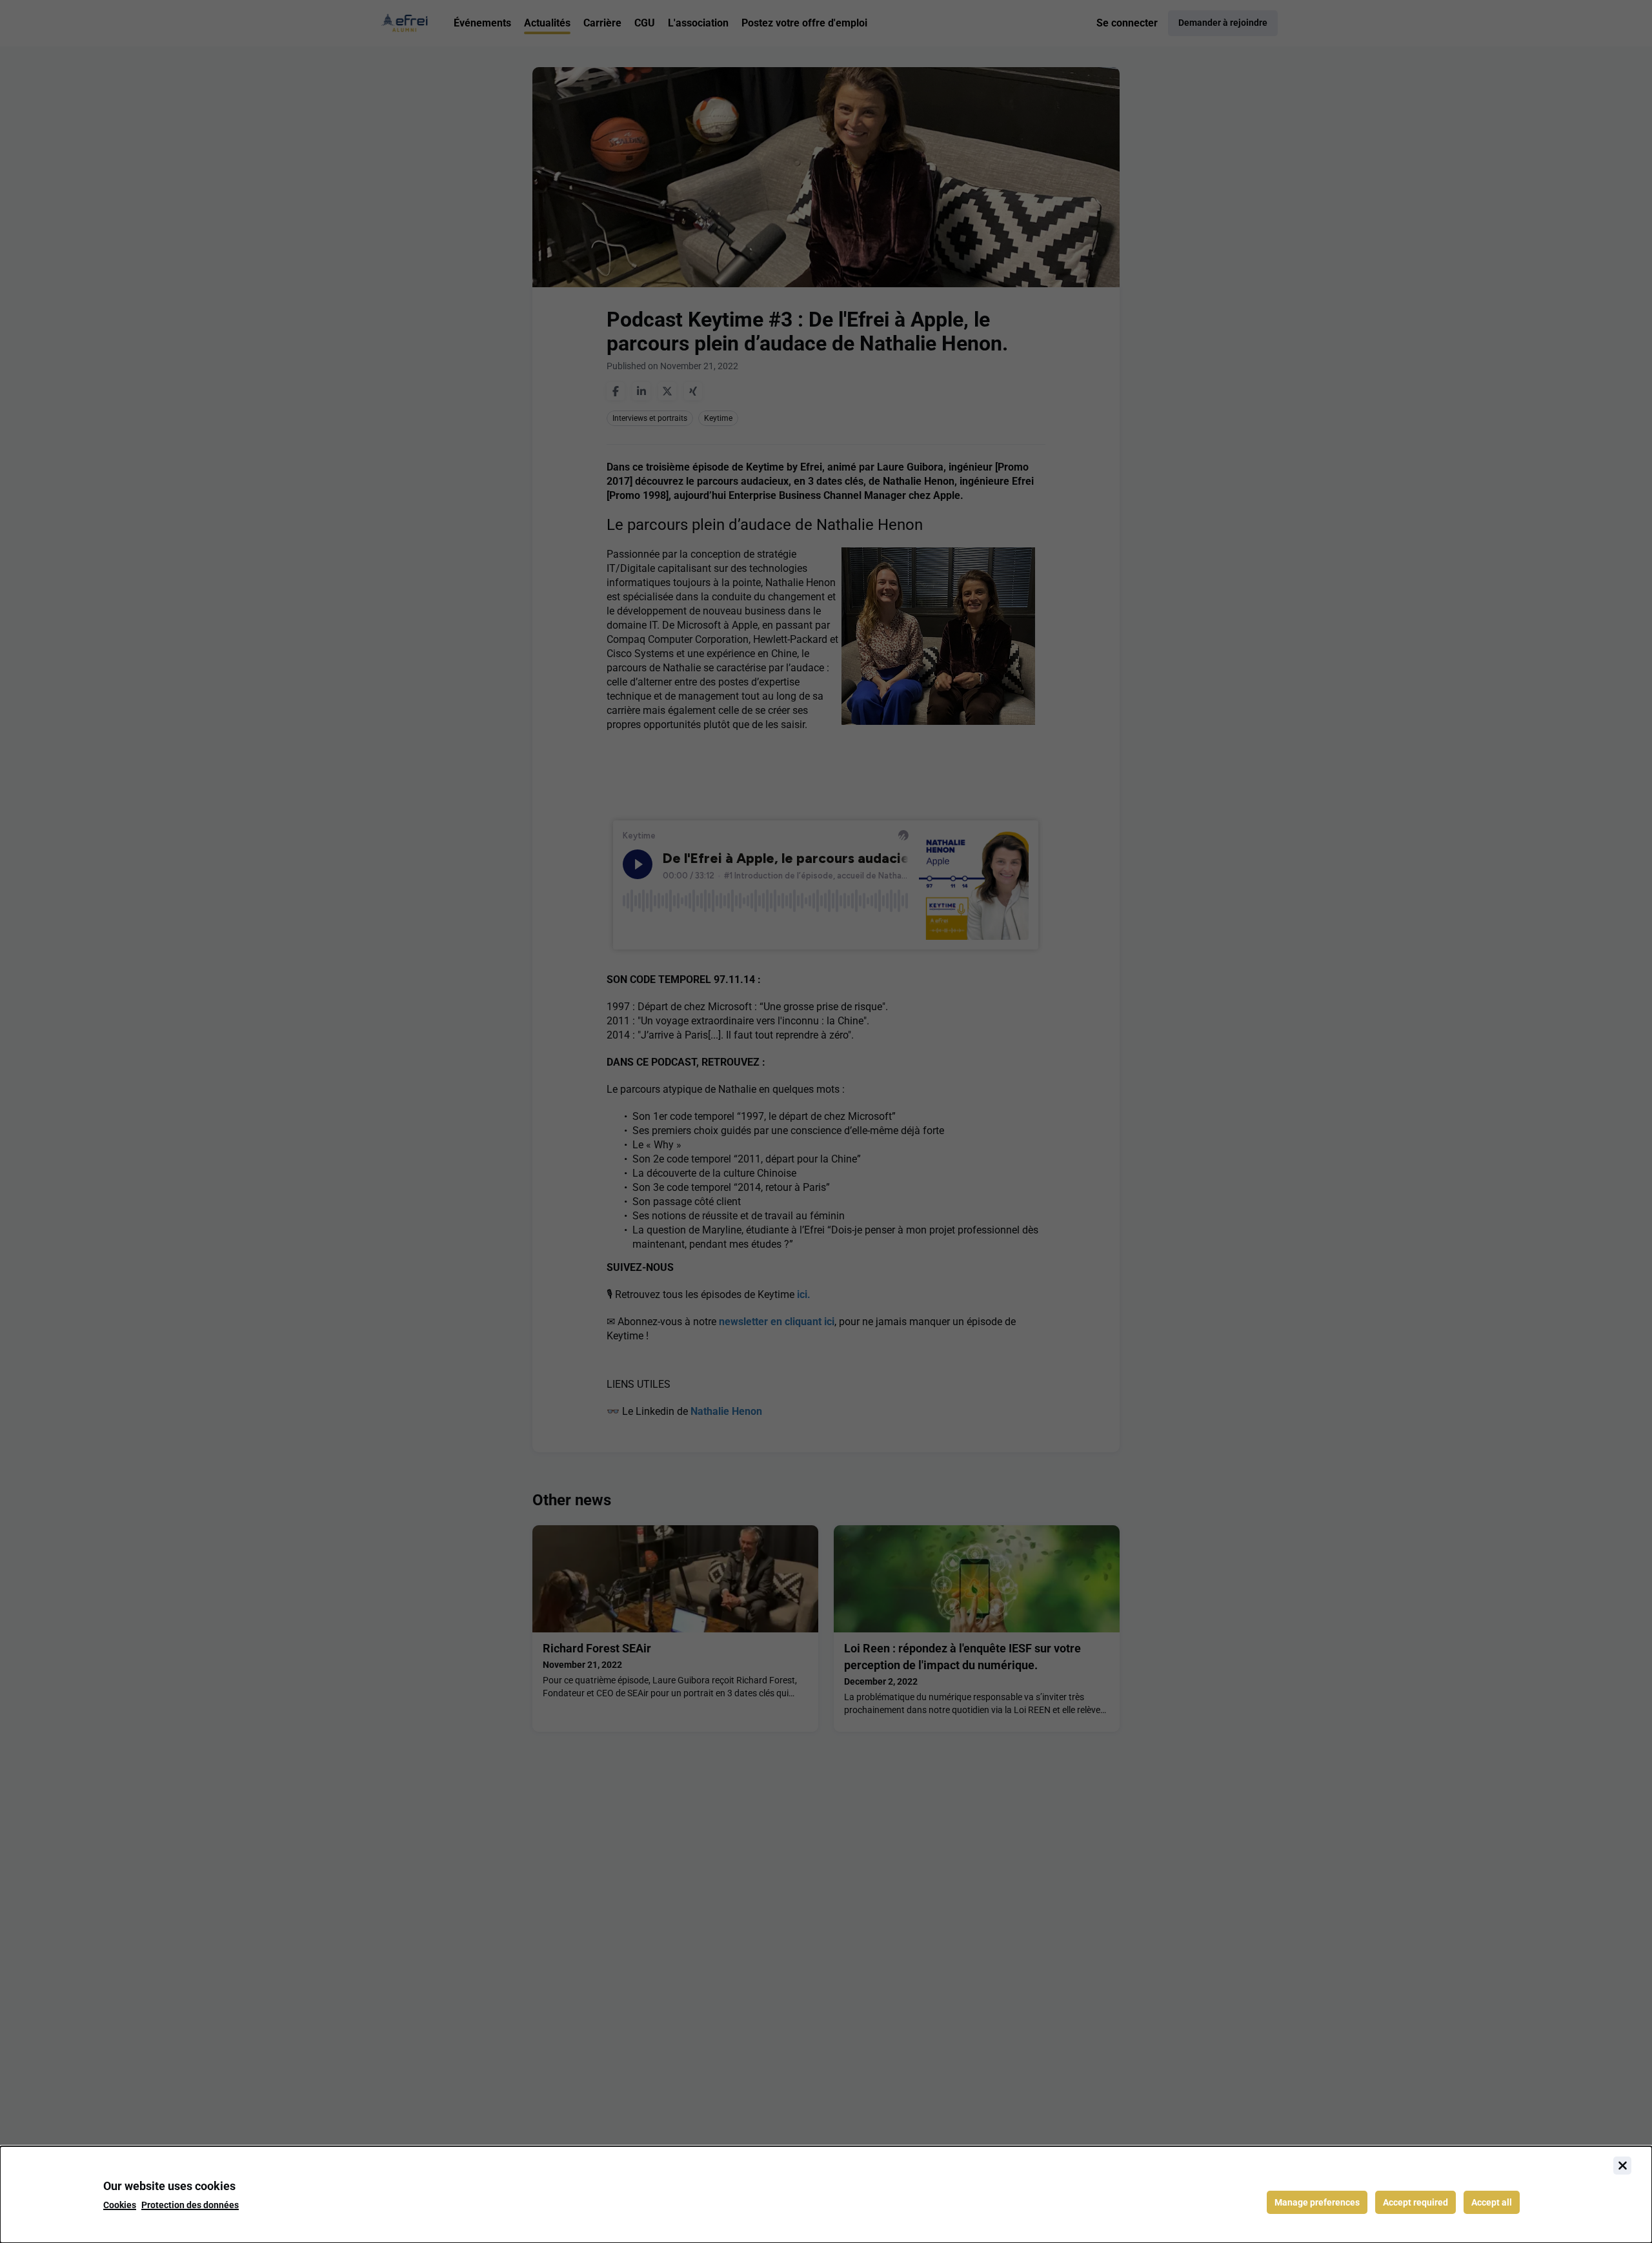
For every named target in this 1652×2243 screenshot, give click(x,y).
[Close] (1622, 2166)
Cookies (120, 2205)
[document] (826, 2195)
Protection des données (190, 2205)
